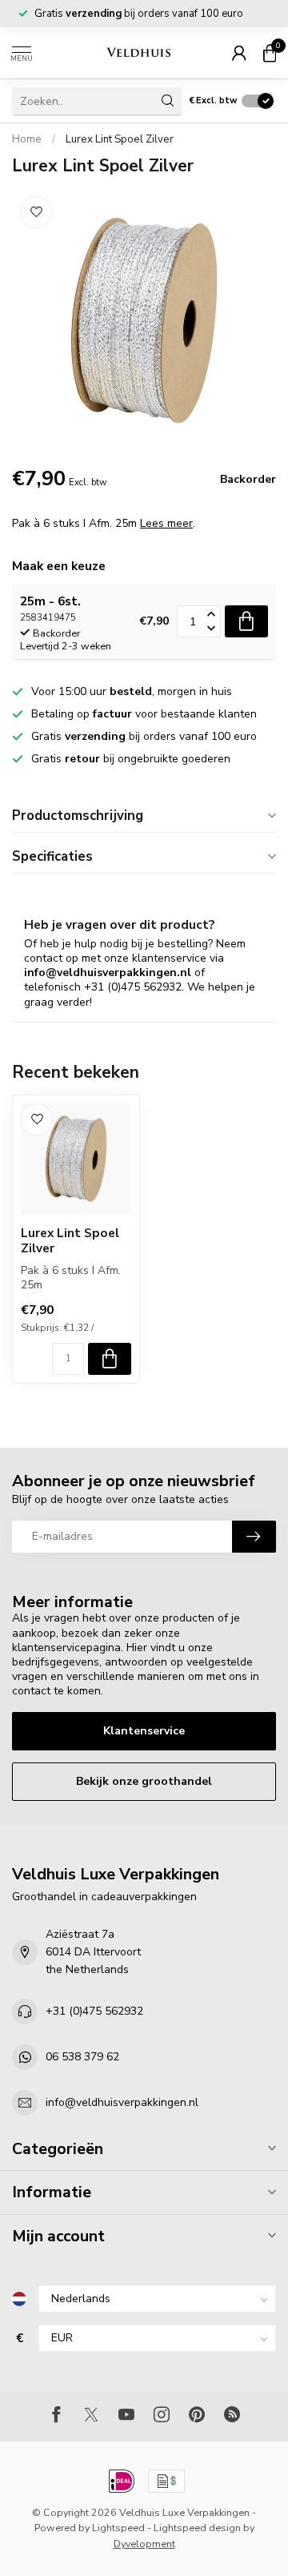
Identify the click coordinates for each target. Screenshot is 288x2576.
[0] (270, 53)
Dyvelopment (144, 2544)
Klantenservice (144, 1731)
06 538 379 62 (82, 2057)
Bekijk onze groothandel (144, 1781)
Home (27, 139)
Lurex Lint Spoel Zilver (120, 139)
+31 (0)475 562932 (94, 2011)
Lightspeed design (197, 2528)
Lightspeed (118, 2528)
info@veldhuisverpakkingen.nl (122, 2102)
